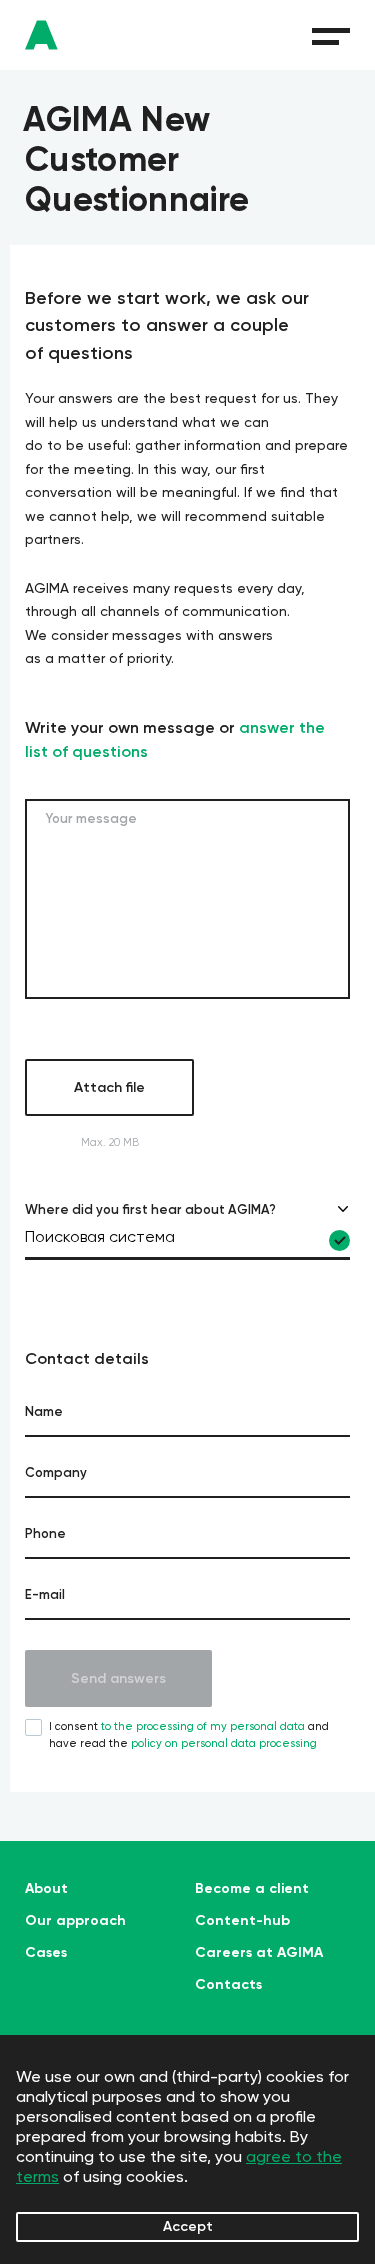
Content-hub (242, 1921)
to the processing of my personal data (203, 1726)
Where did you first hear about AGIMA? (150, 1209)
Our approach (75, 1921)
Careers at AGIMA (259, 1953)
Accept (188, 2226)
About (46, 1889)
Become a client (252, 1889)
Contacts (228, 1985)
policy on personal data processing (224, 1743)
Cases (46, 1953)
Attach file (109, 1087)
